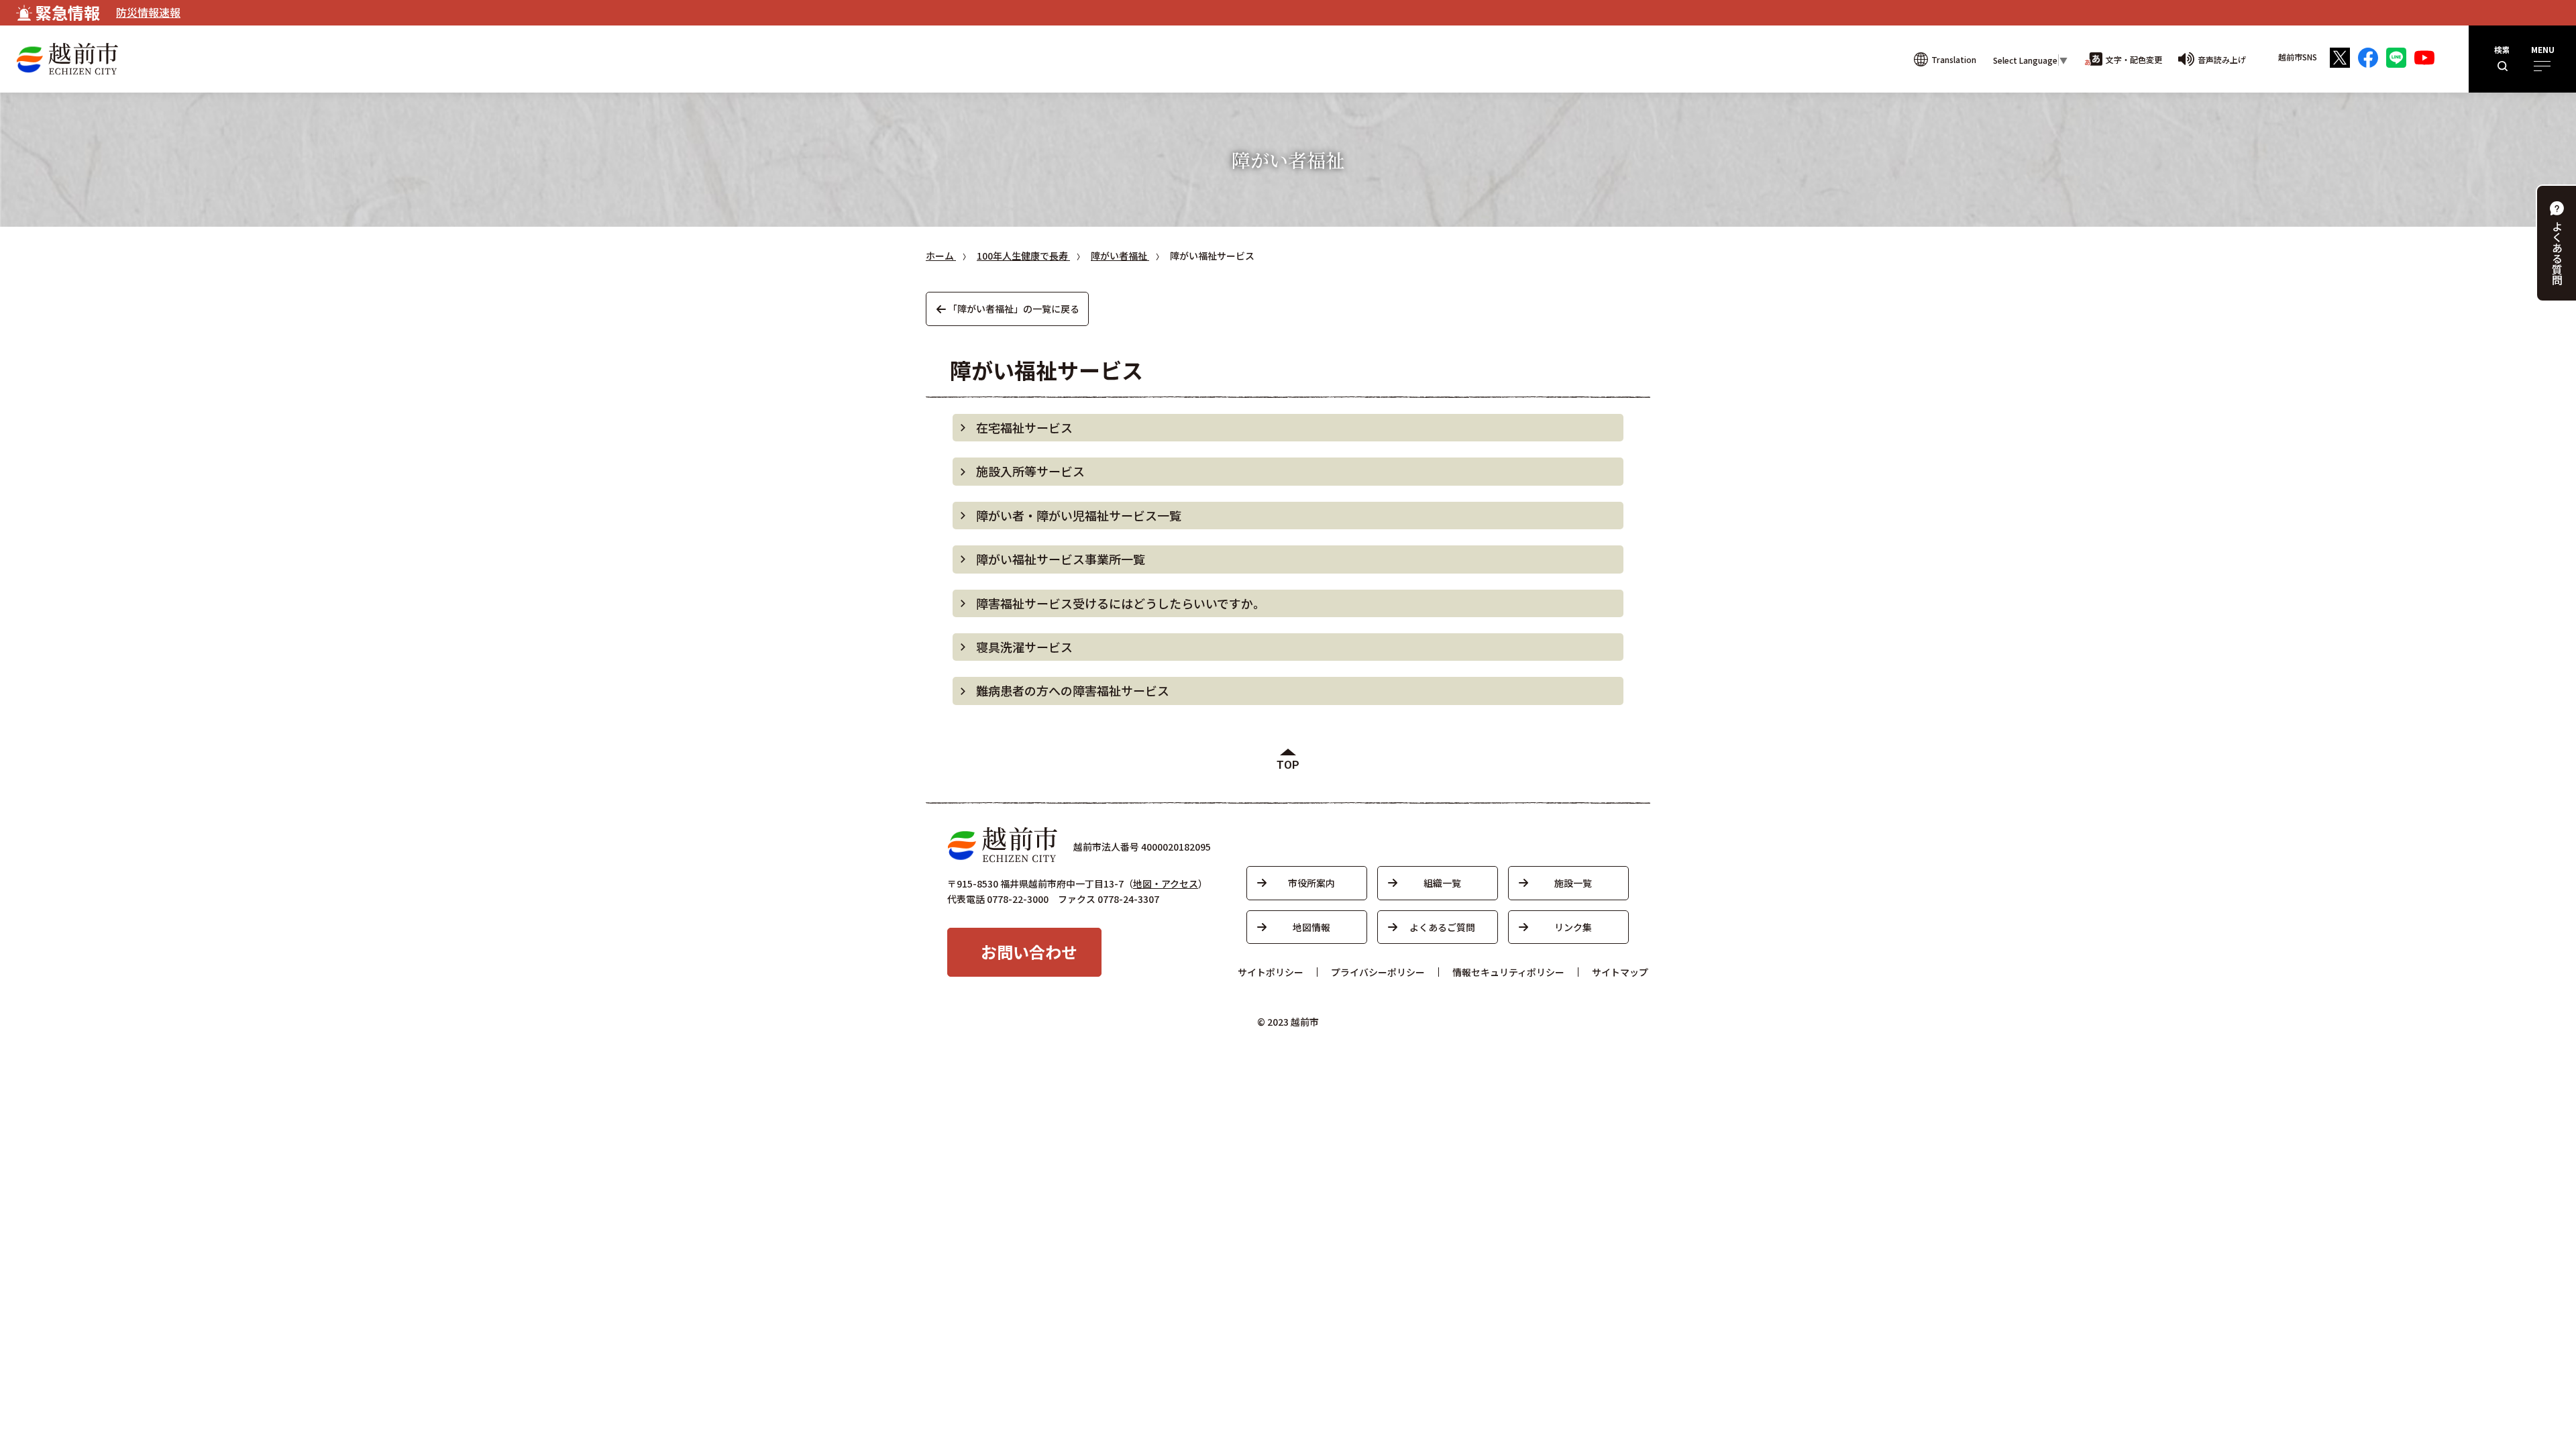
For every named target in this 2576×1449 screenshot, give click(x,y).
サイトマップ (1620, 972)
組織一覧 (1442, 883)
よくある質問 (2557, 253)
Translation (1954, 59)
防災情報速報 (148, 12)
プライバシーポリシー (1378, 972)
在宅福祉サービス (1024, 427)
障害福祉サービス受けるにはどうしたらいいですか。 (1121, 603)
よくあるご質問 (1442, 927)
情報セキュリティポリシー (1508, 972)
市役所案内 (1311, 883)
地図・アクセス (1166, 883)
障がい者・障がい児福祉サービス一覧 (1079, 515)
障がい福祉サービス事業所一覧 (1061, 559)
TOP (1288, 765)
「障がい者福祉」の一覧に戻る (1014, 309)
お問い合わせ (1029, 952)
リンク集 (1573, 927)
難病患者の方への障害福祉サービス (1073, 690)
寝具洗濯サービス (1024, 647)
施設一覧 (1573, 883)
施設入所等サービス (1030, 471)
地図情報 (1311, 927)
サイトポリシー (1271, 972)
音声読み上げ (2222, 59)
